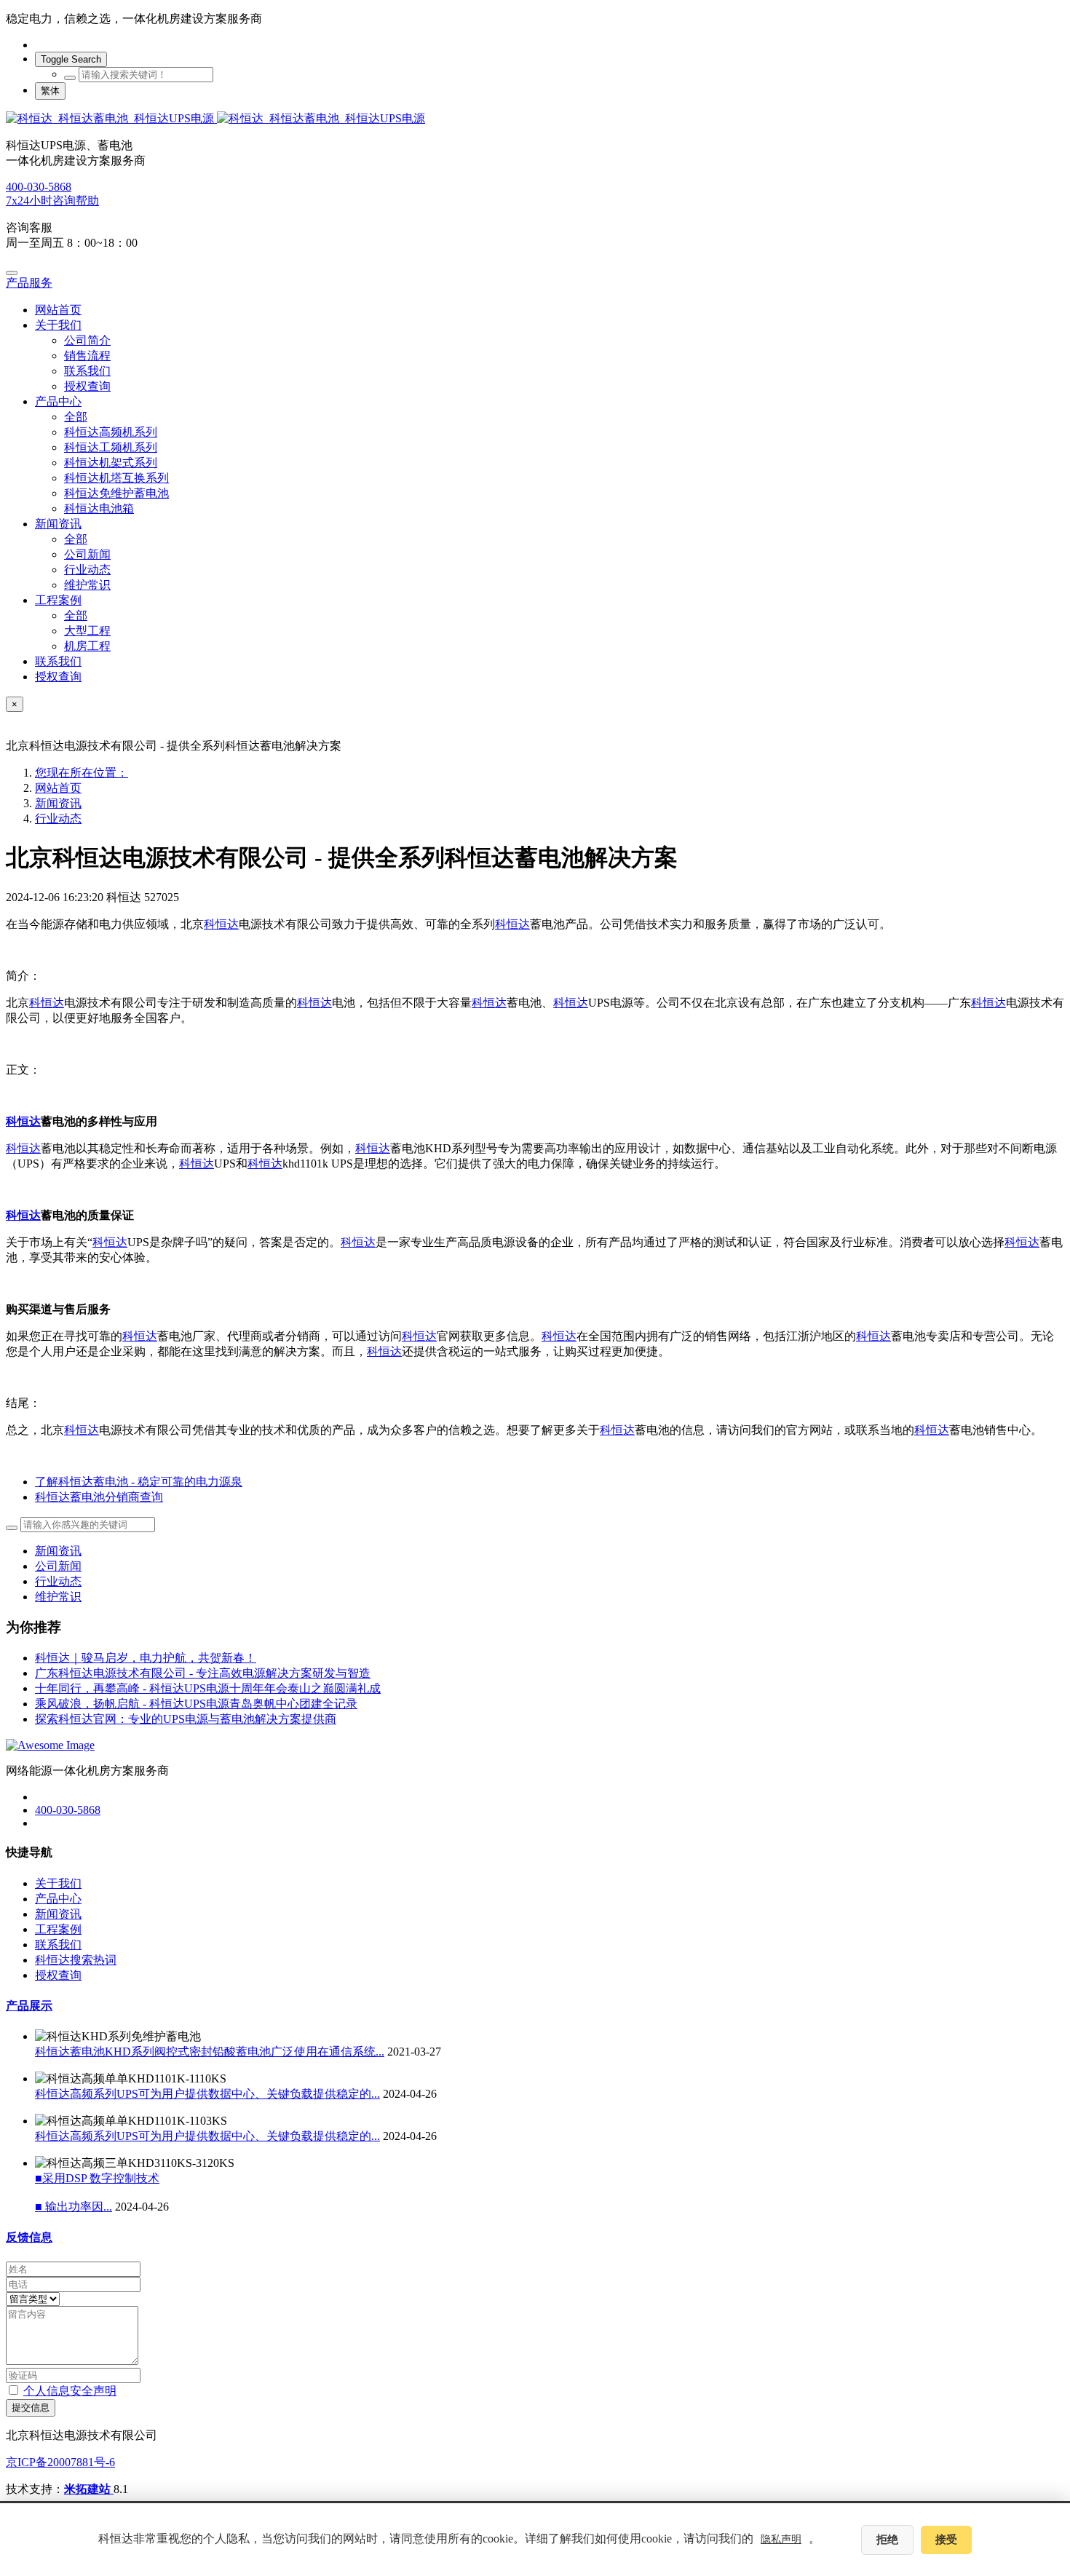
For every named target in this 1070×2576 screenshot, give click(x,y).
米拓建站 (89, 2489)
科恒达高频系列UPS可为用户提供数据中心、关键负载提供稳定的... (207, 2094)
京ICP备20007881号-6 (60, 2462)
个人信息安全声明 (70, 2391)
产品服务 (29, 283)
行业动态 (58, 819)
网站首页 (58, 310)
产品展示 (29, 2006)
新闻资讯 (58, 803)
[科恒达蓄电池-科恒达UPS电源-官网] (535, 119)
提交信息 (31, 2407)
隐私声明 (781, 2539)
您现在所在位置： (82, 773)
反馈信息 (29, 2237)
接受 (946, 2540)
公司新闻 (58, 1566)
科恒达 (221, 924)
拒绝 (887, 2540)
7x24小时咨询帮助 (52, 201)
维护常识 (58, 1597)
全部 (76, 417)
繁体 (50, 91)
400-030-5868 (39, 187)
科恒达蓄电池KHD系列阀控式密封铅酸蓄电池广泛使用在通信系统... (210, 2052)
